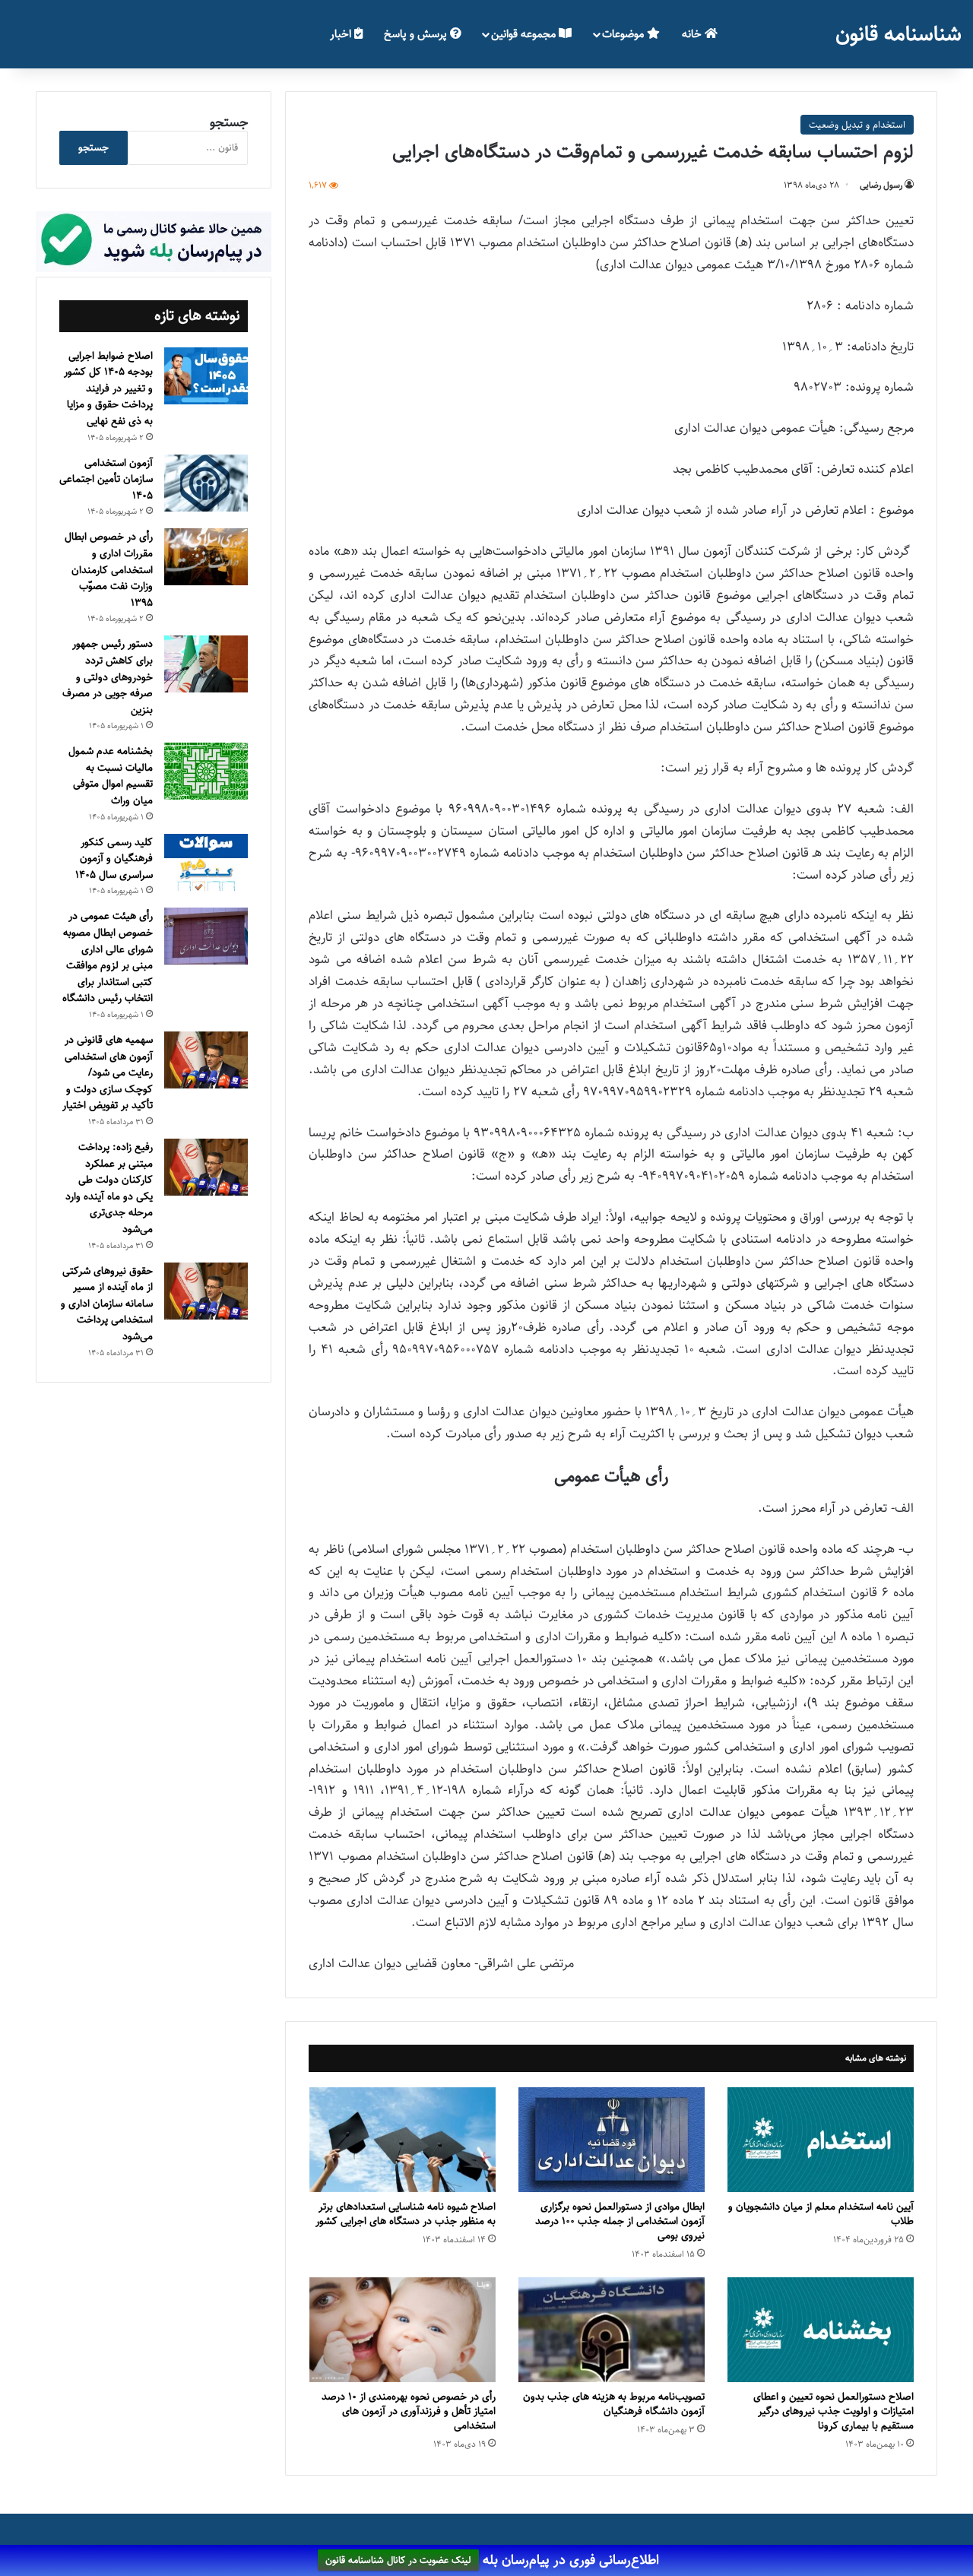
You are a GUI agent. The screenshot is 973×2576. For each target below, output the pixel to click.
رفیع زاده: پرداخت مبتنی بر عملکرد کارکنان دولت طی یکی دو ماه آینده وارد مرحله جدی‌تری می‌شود (109, 1188)
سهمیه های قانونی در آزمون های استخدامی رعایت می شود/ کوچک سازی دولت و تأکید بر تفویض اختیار (108, 1073)
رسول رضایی (881, 185)
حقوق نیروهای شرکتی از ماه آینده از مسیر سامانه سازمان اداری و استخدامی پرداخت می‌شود (107, 1304)
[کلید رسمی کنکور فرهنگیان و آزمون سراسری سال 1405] (206, 862)
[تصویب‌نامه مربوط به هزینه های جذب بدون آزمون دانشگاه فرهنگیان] (612, 2330)
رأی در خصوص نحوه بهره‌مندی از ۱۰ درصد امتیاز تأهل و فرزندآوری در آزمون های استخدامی (409, 2411)
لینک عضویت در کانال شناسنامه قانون (398, 2561)
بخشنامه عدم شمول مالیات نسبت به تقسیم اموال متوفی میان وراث (111, 776)
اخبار (342, 34)
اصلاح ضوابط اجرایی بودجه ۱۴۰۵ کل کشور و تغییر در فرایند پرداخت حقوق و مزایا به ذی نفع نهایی (108, 388)
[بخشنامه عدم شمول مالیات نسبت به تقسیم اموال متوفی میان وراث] (206, 771)
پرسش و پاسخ (417, 34)
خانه (693, 34)
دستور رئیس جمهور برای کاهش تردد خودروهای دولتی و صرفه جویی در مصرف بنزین (108, 676)
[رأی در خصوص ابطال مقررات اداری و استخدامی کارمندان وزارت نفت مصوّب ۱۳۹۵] (206, 557)
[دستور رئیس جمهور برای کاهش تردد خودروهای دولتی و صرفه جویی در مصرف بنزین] (206, 664)
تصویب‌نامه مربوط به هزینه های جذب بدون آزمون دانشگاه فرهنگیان (614, 2404)
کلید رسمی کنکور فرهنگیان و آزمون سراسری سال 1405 (114, 859)
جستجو (229, 122)
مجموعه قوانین (525, 34)
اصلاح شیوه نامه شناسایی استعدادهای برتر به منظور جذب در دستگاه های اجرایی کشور (406, 2214)
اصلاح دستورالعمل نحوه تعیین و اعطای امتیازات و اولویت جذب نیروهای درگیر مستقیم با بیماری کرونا (834, 2411)
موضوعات (624, 34)
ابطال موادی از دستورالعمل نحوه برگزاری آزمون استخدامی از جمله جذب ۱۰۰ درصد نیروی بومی (620, 2221)
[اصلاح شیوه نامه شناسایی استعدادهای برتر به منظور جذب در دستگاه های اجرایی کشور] (403, 2140)
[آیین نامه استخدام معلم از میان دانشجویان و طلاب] (821, 2140)
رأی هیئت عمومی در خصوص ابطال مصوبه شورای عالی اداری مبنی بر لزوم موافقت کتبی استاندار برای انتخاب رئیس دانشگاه (108, 957)
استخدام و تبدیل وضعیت (857, 125)
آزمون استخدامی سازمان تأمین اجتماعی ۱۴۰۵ (106, 479)
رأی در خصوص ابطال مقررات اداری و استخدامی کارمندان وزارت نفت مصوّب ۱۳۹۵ (109, 569)
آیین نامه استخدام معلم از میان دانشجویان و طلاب (821, 2214)
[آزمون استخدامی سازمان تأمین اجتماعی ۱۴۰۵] (206, 483)
